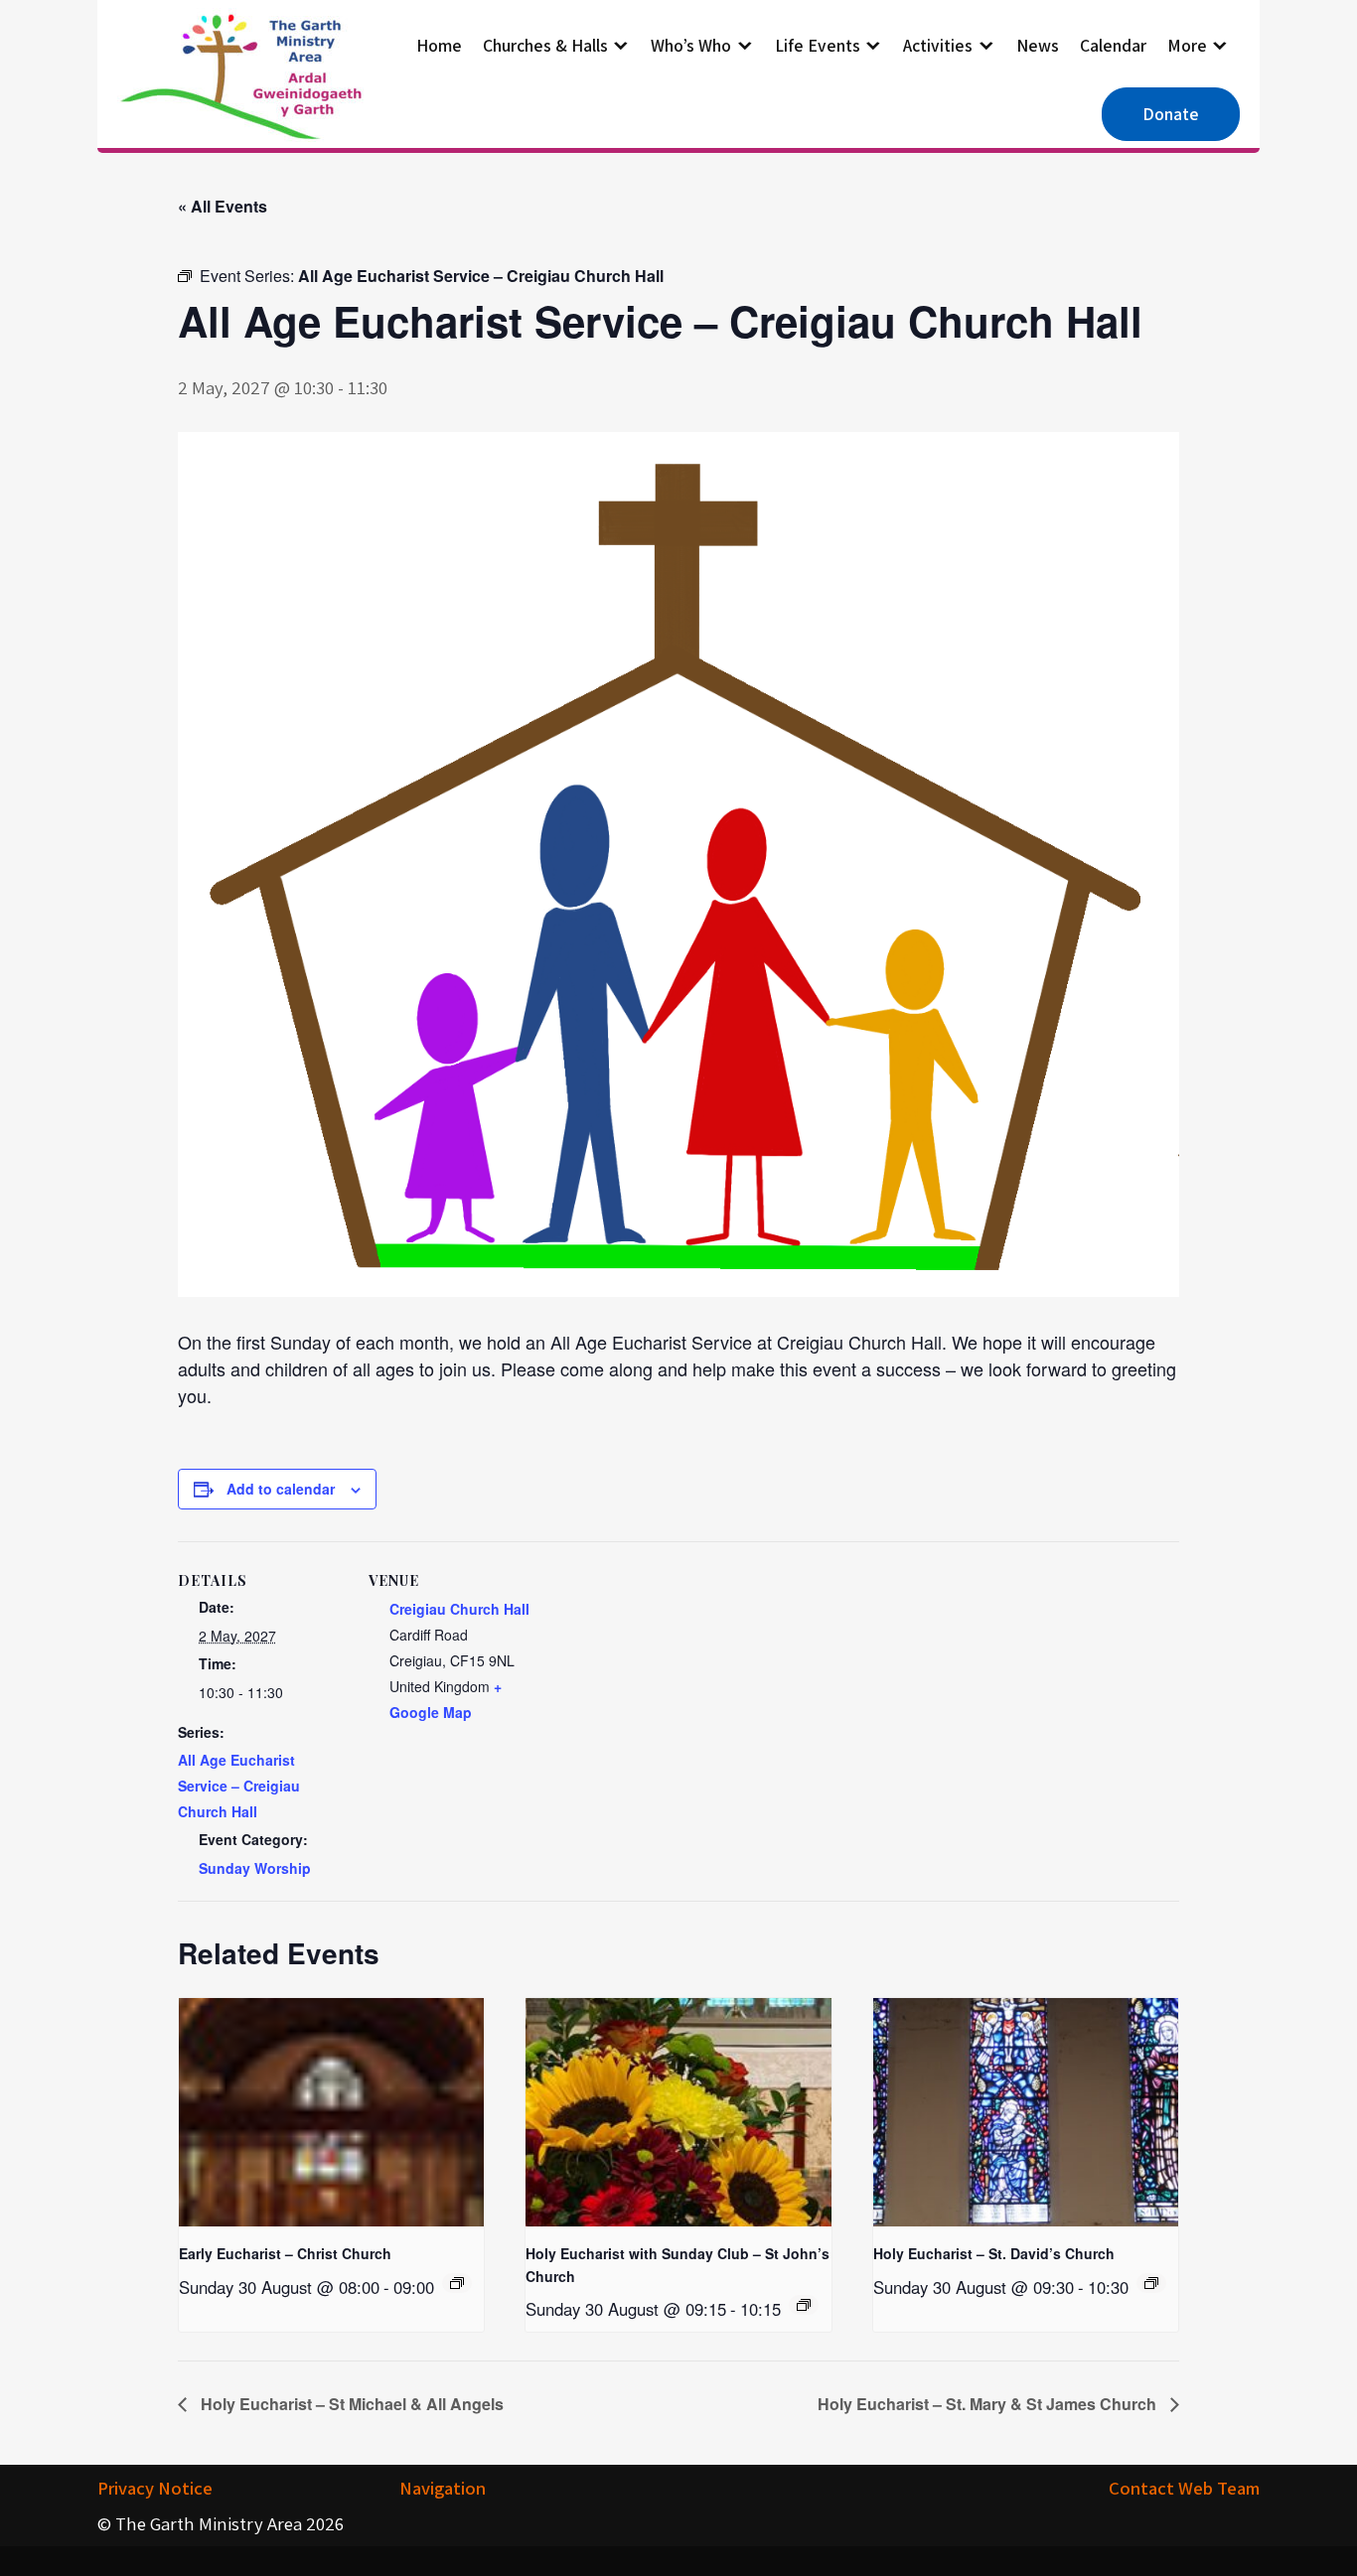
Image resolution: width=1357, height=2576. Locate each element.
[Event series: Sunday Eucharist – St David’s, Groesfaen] (1151, 2283)
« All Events (223, 206)
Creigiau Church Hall (459, 1609)
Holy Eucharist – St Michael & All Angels (350, 2404)
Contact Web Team (1184, 2488)
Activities (938, 45)
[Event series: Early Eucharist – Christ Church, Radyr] (457, 2283)
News (1038, 45)
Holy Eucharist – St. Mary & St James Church (989, 2404)
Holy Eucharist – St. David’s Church (994, 2253)
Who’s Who (691, 45)
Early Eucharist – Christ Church (285, 2253)
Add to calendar (281, 1489)
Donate (1171, 114)
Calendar (1113, 45)
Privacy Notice (155, 2488)
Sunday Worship (255, 1868)
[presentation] (331, 2112)
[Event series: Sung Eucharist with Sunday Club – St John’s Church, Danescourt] (804, 2305)
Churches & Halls (545, 45)
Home (439, 45)
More (1187, 45)
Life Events (818, 45)
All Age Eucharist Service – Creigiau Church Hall (239, 1786)
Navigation (443, 2488)
